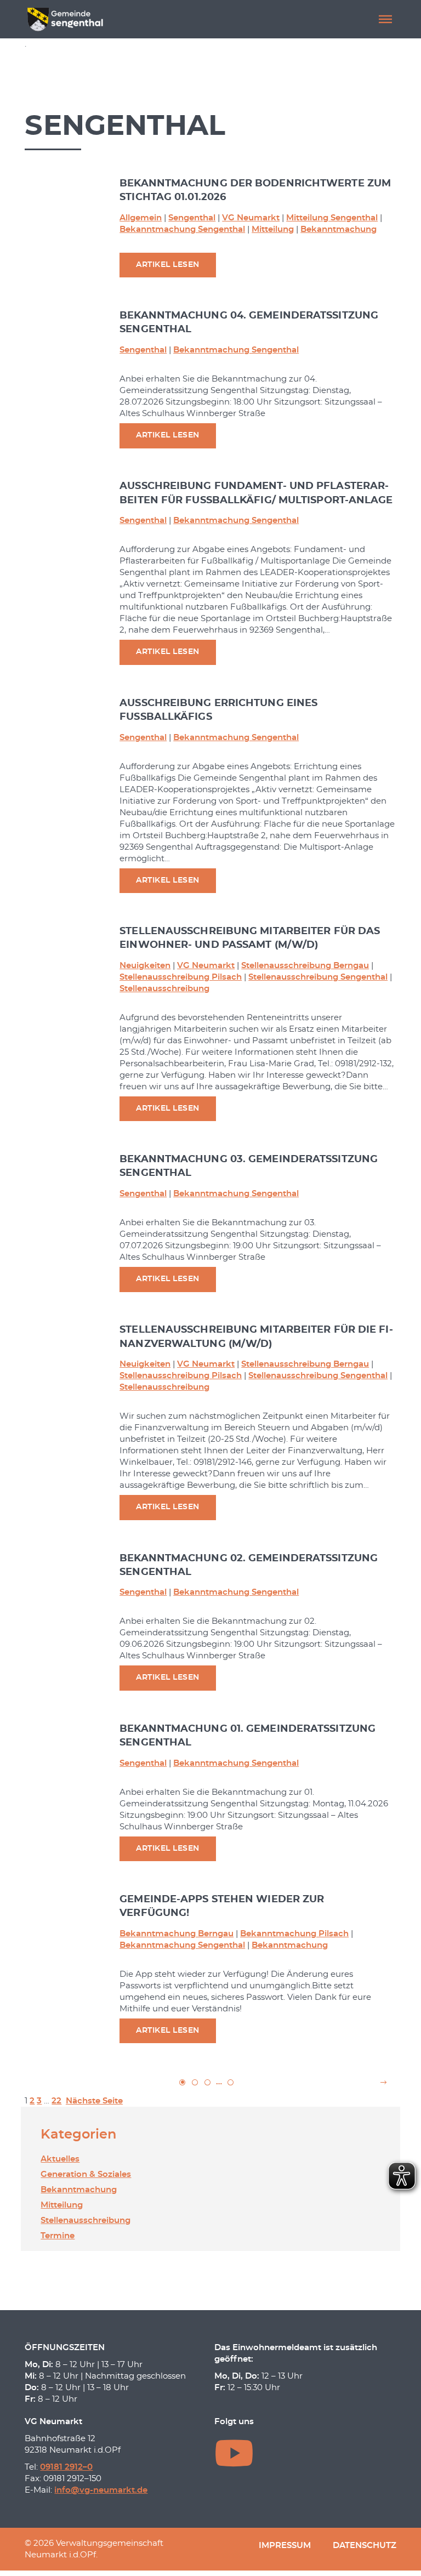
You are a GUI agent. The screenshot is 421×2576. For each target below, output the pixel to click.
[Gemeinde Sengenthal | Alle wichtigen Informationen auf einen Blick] (66, 19)
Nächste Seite (94, 2101)
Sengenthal (192, 218)
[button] (385, 19)
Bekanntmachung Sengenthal (182, 229)
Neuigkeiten (145, 966)
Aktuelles (60, 2159)
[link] (195, 2082)
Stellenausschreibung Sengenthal (318, 977)
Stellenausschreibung (164, 989)
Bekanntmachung (338, 229)
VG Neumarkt (251, 218)
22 (56, 2101)
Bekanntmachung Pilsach (294, 1934)
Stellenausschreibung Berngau (305, 966)
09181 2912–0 (66, 2467)
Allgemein (141, 218)
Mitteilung (273, 229)
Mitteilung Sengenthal (332, 218)
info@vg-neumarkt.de (101, 2490)
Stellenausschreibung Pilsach (181, 977)
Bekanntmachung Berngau (177, 1934)
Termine (58, 2236)
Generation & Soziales (86, 2174)
